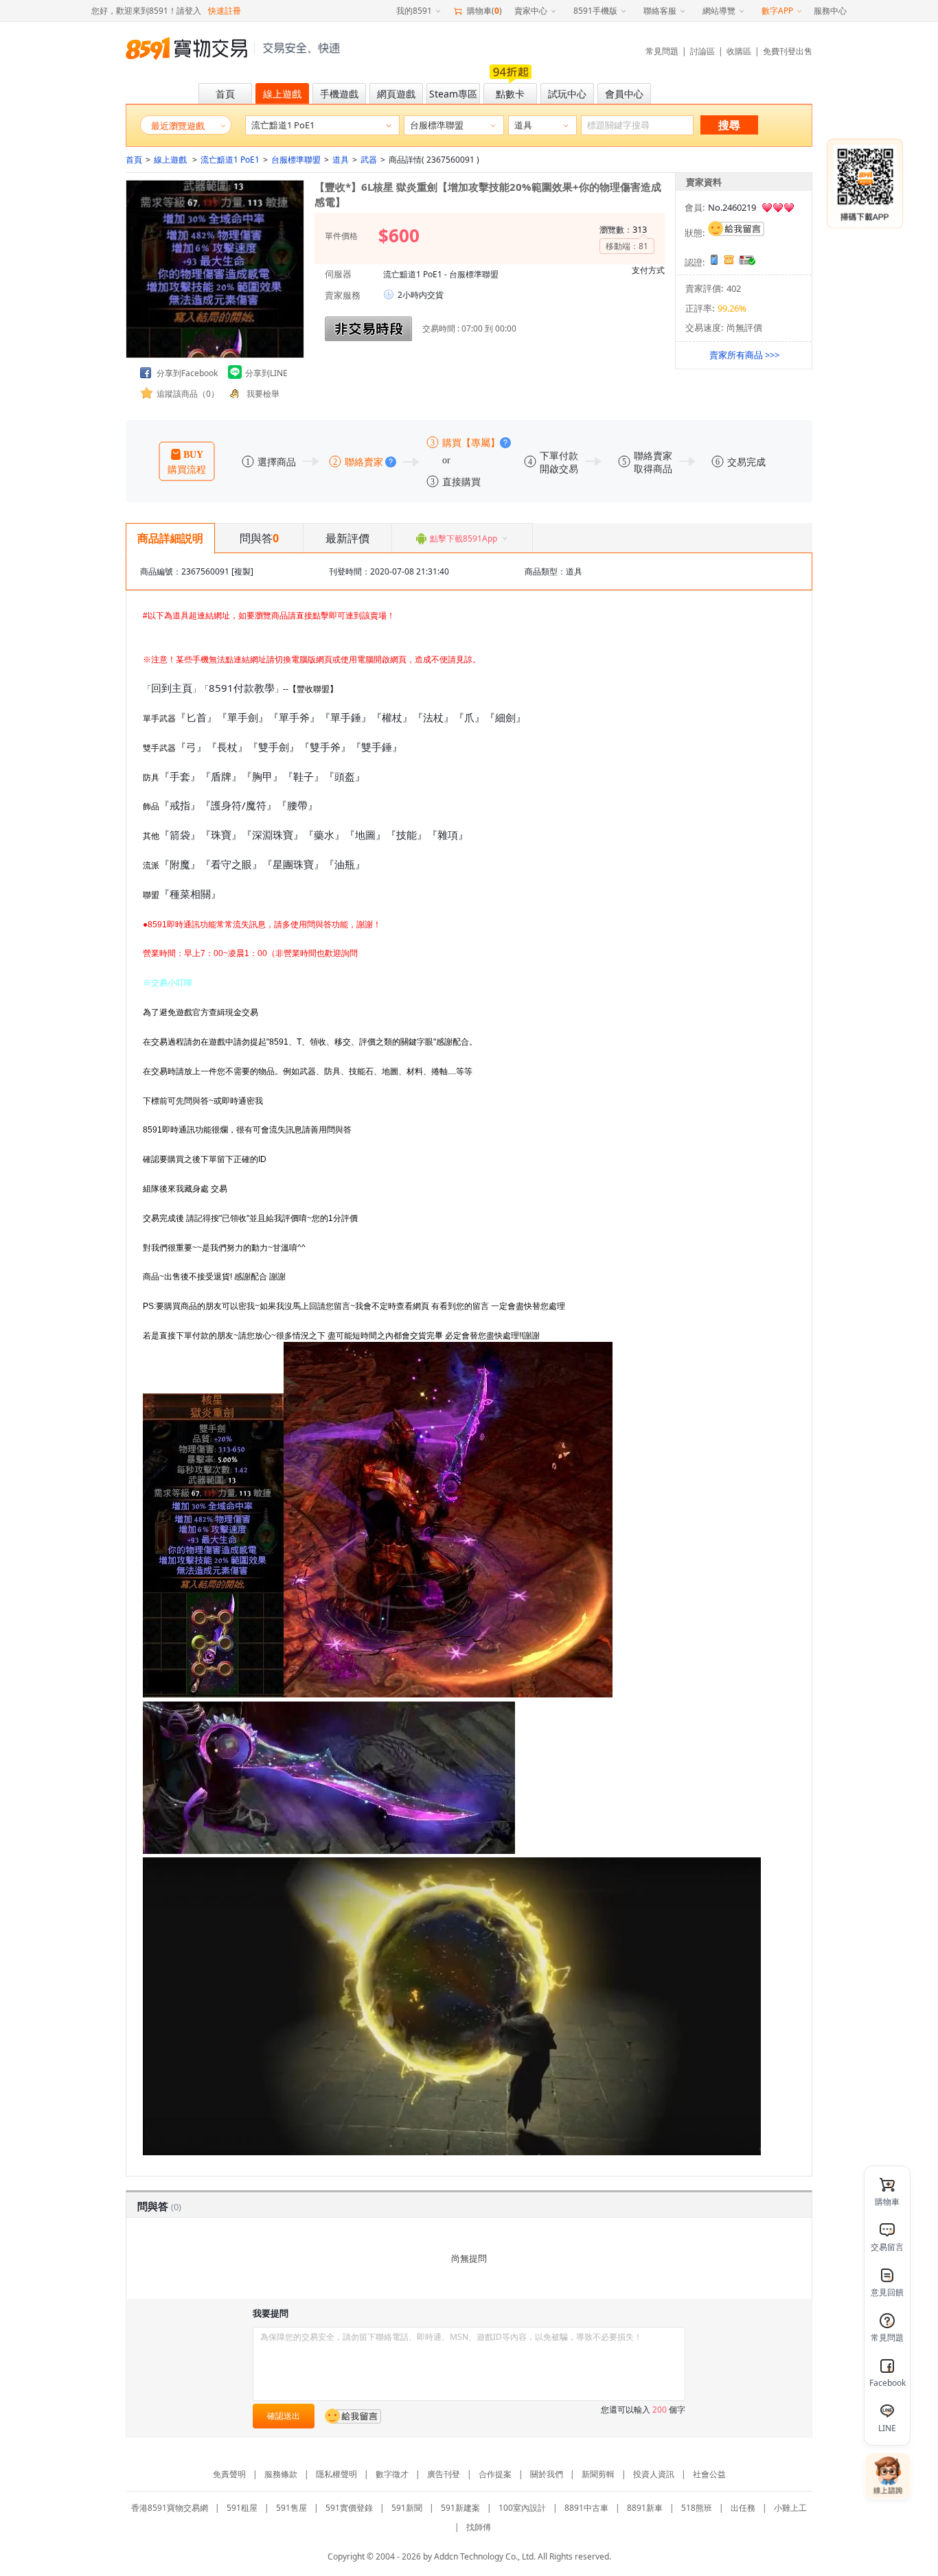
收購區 (739, 51)
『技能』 (407, 835)
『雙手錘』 (377, 747)
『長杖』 (227, 747)
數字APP (777, 11)
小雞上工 (790, 2508)
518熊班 (697, 2508)
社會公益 (709, 2474)
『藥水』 (324, 835)
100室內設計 (522, 2508)
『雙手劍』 (274, 747)
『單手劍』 (243, 717)
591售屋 (291, 2508)
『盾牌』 (221, 776)
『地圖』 (365, 835)
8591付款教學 (242, 688)
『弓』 (191, 747)
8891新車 (645, 2508)
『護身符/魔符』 (239, 805)
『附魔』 (180, 864)
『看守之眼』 (231, 864)
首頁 (134, 160)
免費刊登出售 (788, 51)
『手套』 (180, 776)
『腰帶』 (297, 805)
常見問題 (662, 51)
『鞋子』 (304, 776)
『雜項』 (448, 835)
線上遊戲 (171, 160)
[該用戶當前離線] (736, 229)
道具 (341, 160)
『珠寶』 (221, 835)
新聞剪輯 (598, 2474)
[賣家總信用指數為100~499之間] (778, 208)
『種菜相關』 (190, 894)
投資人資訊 (654, 2474)
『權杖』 (392, 717)
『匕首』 (196, 717)
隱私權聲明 (336, 2474)
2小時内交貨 (421, 295)
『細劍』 (505, 717)
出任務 (743, 2508)
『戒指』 (180, 805)
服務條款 (281, 2474)
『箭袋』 (180, 835)
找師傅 (479, 2527)
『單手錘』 (346, 717)
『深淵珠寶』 (273, 835)
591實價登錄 (349, 2508)
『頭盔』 (345, 776)
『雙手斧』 (325, 747)
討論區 (702, 51)
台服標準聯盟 (296, 160)
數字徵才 (392, 2474)
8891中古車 (586, 2508)
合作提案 (495, 2474)
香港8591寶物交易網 (170, 2508)
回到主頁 (172, 688)
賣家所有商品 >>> (744, 355)
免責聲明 (229, 2474)
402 (734, 288)
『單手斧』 (294, 717)
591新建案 (460, 2508)
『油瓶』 (345, 864)
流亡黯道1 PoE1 (230, 160)
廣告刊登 (444, 2474)
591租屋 (242, 2508)
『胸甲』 (262, 776)
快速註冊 (225, 11)
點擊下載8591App (464, 538)
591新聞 (407, 2508)
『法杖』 (433, 717)
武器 (369, 160)
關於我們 (547, 2474)
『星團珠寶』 (293, 864)
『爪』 (469, 717)
